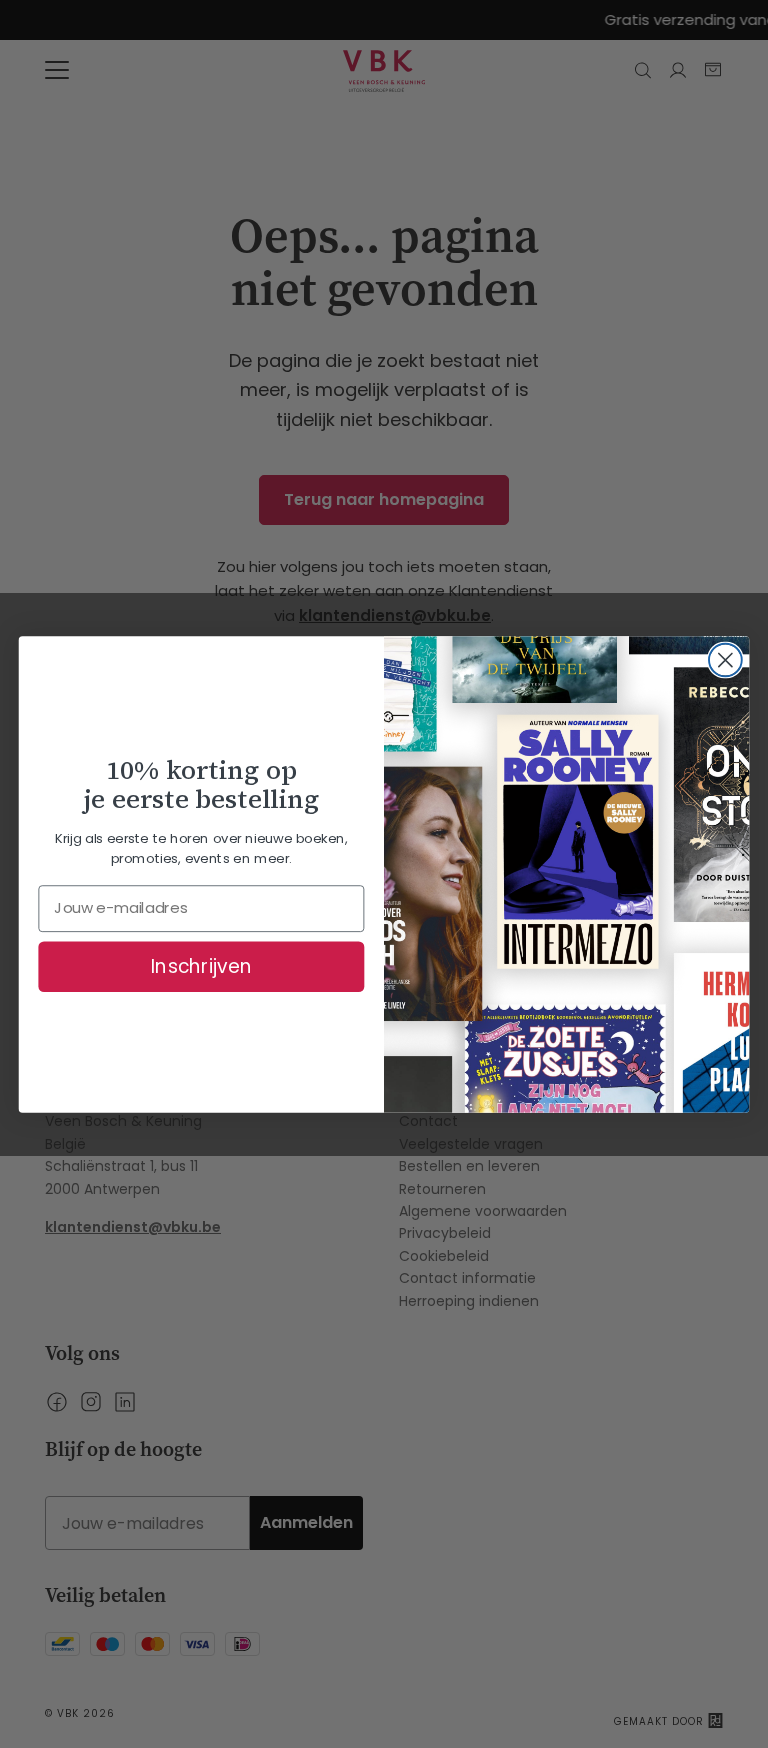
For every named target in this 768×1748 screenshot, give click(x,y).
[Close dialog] (725, 659)
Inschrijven (201, 966)
